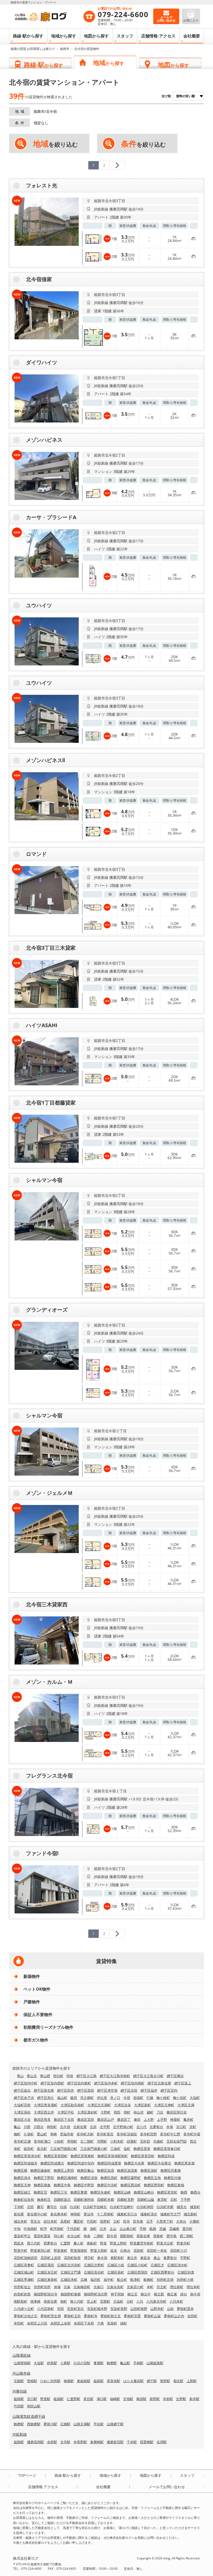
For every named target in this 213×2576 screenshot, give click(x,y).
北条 (67, 2287)
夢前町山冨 (152, 2316)
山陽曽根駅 (22, 2363)
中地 (17, 2229)
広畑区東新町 (47, 2280)
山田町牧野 (139, 2309)
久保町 (29, 2134)
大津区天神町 (164, 2105)
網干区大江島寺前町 (115, 2076)
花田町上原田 (51, 2258)
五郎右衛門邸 (177, 2141)
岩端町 (138, 2098)
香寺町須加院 (127, 2134)
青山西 (45, 2076)
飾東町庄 (44, 2199)
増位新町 (177, 2287)
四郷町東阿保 (84, 2199)
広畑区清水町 (177, 2265)
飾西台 (195, 2192)
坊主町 (162, 2287)
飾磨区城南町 (67, 2178)
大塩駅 (39, 2363)
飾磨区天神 (22, 2185)
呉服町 (158, 2141)
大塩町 (195, 2098)
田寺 (127, 2221)
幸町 (17, 2149)
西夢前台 (50, 2243)
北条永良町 (115, 2287)
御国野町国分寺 (46, 2294)
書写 (40, 2207)
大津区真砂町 (87, 2112)
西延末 (19, 2243)
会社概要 (192, 36)
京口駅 (32, 2399)
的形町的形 (22, 2294)
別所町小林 (185, 2280)
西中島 (172, 2236)
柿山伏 (139, 2112)
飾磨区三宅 (59, 2192)
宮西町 (105, 2301)
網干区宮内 (169, 2090)
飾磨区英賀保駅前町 (113, 2156)
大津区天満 (186, 2105)
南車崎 (35, 2301)
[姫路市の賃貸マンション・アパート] (48, 16)
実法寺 (89, 2214)
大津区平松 (66, 2112)
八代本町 (176, 2301)
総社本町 (50, 2221)
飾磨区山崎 (122, 2192)
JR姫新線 (20, 2434)
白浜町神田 (145, 2207)
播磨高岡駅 (35, 2442)
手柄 (143, 2229)
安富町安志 (75, 2309)
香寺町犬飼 (85, 2134)
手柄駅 (138, 2363)
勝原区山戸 (106, 2119)
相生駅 (178, 2381)
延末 (114, 2250)
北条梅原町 (82, 2287)
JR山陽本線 (21, 2373)
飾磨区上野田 (64, 2170)
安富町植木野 (97, 2309)
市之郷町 (87, 2098)
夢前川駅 (50, 2424)
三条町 (115, 2149)
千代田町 (74, 2229)
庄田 (30, 2207)
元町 (130, 2301)
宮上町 (92, 2301)
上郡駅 (192, 2381)
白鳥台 (125, 2250)
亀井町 (188, 2119)
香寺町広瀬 (22, 2141)
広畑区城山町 (24, 2272)
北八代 (141, 2127)
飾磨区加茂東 (127, 2170)
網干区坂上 (183, 2083)
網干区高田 (86, 2090)
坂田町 (29, 2149)
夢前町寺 (91, 2316)
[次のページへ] (117, 165)
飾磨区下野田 (44, 2178)
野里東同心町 (41, 2250)
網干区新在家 (44, 2090)
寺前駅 (168, 2399)
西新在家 (143, 2236)
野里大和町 (99, 2250)
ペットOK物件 (37, 1989)
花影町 (139, 2250)
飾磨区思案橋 (171, 2170)
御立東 (172, 2294)
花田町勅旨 (72, 2258)
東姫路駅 (84, 2381)
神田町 (52, 2127)
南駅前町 (21, 2301)
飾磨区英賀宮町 (143, 2156)
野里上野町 (118, 2243)
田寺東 (138, 2221)
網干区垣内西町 (52, 2083)
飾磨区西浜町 (131, 2185)
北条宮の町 (135, 2287)
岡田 (117, 2112)
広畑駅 (65, 2424)
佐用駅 (162, 2442)
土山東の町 (128, 2229)
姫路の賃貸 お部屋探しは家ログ (33, 49)
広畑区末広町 (47, 2272)
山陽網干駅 (115, 2424)
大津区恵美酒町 (46, 2105)
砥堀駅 (59, 2399)
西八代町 (34, 2243)
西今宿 (112, 2236)
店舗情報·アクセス (158, 36)
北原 (93, 2127)
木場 (170, 2127)
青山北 (32, 2076)
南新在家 (50, 2301)
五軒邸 (145, 2141)
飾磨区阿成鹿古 (52, 2163)
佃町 (93, 2229)
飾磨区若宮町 (167, 2192)
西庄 (193, 2141)
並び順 (166, 96)
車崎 (54, 2134)
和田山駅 (34, 2406)
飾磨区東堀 (176, 2185)
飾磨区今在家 (134, 2163)
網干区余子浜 (24, 2098)
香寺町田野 (148, 2134)
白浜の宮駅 (82, 2363)
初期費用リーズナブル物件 (48, 2027)
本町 (150, 2287)
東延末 (145, 2258)
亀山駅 (125, 2363)
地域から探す (64, 36)
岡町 (127, 2112)
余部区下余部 (84, 2323)
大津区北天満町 (99, 2105)
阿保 (70, 2076)
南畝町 (92, 2243)
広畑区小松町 (137, 2265)
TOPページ (27, 2475)
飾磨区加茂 (106, 2170)
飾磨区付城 (172, 2178)
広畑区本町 (69, 2280)
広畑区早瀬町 (24, 2280)
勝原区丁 (124, 2119)
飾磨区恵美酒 (184, 2163)
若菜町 (112, 2323)
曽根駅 (32, 2381)
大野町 (106, 2112)
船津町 (135, 2280)
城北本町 (21, 2221)
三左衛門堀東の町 (94, 2149)
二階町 (99, 2236)
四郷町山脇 (146, 2199)
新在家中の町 (37, 2214)
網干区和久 (46, 2098)
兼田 (137, 2119)
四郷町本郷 (106, 2199)
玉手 (150, 2221)
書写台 (52, 2207)
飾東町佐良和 (24, 2199)
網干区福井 (149, 2090)
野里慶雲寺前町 (142, 2243)
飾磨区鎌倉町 (41, 2170)
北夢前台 (156, 2127)
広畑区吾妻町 (24, 2265)
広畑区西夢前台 (162, 2272)
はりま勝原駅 (134, 2381)
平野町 (185, 2258)
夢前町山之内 (174, 2316)
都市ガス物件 (36, 2040)
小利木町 (117, 2141)
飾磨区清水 (22, 2178)
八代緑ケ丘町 (24, 2309)
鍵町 (150, 2112)
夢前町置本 (185, 2309)
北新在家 (80, 2127)
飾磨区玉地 (152, 2178)
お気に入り (191, 20)
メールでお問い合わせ (167, 2487)
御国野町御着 (71, 2294)
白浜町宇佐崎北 (95, 2207)
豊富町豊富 (42, 2236)
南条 (87, 2236)
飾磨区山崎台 (144, 2192)
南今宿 (195, 2294)
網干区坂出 (22, 2090)
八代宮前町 (46, 2309)
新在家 (19, 2214)
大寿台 (181, 2221)
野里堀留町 (79, 2250)
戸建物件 (32, 2002)
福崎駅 (115, 2399)
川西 (27, 2127)
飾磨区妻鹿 (79, 2192)
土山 (113, 2229)
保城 (57, 2287)
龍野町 (105, 2221)
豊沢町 (187, 2229)
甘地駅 (128, 2399)
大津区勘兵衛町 (72, 2105)
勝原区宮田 (86, 2119)
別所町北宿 (165, 2280)
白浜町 (75, 2207)
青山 (20, 2076)
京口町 (181, 2127)
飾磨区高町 (109, 2178)
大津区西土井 (44, 2112)
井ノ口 (115, 2098)
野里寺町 (183, 2243)
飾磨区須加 (89, 2178)
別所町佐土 (22, 2287)
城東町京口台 (127, 2214)
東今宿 (102, 2258)
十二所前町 (105, 2214)
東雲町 (162, 2199)
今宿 (127, 2098)
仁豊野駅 (74, 2399)
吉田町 (192, 2316)
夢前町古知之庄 (26, 2316)
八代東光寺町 (156, 2301)
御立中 (146, 2294)
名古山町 (74, 2236)
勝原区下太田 (64, 2119)
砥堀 (153, 2229)
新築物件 (32, 1976)
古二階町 (87, 2141)
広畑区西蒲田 (137, 2272)
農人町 (79, 2243)
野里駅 (45, 2399)
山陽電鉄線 (22, 2355)
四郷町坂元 (62, 2199)
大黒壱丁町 (165, 2221)
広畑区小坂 (116, 2265)
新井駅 (194, 2399)
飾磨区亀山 (86, 2170)
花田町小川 (179, 2250)
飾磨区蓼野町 (131, 2178)
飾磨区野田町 (154, 2185)
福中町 (109, 2280)
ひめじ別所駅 (50, 2381)
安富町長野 (119, 2309)
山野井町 (157, 2309)
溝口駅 (102, 2399)
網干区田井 (66, 2090)
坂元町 (42, 2149)
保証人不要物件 (38, 2014)
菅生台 (35, 2221)
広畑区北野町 (94, 2265)
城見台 (182, 2207)
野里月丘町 (165, 2243)
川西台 (39, 2127)
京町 (193, 2127)
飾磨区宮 (41, 2192)
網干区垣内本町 (106, 2083)
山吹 (170, 2309)
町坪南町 (57, 2229)
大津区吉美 (122, 2105)
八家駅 (65, 2363)
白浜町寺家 (165, 2207)
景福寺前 (67, 2134)
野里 (103, 2243)
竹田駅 (19, 2406)
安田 (61, 2309)
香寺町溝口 (42, 2141)
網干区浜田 (129, 2090)
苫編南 (174, 2229)
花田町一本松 (157, 2250)
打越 (150, 2098)
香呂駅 (88, 2399)
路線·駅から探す (28, 36)
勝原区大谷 (22, 2119)
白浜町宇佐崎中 (122, 2207)
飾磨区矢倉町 (101, 2192)
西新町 (158, 2236)
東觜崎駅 (97, 2442)
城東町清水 (149, 2214)
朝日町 (58, 2076)
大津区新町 (142, 2105)
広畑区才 (157, 2265)
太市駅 (65, 2442)
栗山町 (42, 2134)
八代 (140, 2301)
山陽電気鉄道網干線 (29, 2416)
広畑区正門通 (71, 2272)
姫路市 (65, 49)
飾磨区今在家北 (159, 2163)
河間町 (102, 2141)
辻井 (103, 2229)
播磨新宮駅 (115, 2442)
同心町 (59, 2236)
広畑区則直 (186, 2272)
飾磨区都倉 (42, 2185)
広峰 (84, 2280)
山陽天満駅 (82, 2424)
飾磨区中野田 (84, 2185)
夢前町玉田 (72, 2316)
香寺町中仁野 (170, 2134)
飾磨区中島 (62, 2185)
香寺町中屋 (192, 2134)
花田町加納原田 (26, 2258)
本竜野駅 (80, 2442)
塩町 (127, 2149)
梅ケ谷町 (180, 2098)
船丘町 (122, 2280)
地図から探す (96, 36)
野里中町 (21, 2250)
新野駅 (155, 2399)
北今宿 (65, 2127)
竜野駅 (165, 2381)
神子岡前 (117, 2294)
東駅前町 (117, 2258)
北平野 (105, 2127)
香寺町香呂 (105, 2134)
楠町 (17, 2134)
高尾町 (65, 2221)
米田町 (19, 2323)
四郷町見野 (126, 2199)
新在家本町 (59, 2214)
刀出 (160, 2112)
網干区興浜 (175, 2076)
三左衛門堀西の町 (64, 2149)
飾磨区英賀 (142, 2149)
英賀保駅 (114, 2381)
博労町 (89, 2258)
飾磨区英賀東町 (82, 2156)
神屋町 (175, 2119)
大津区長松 (22, 2112)
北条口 (99, 2287)
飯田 (74, 2098)
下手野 (185, 2199)
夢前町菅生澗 (51, 2316)
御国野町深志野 (96, 2294)
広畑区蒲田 (46, 2265)
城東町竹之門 (170, 2214)
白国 (63, 2207)
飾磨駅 (112, 2363)
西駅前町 (127, 2236)
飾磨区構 (21, 2170)
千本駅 (132, 2442)
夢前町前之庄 (111, 2316)
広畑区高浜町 (94, 2272)
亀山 (17, 2127)
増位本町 (193, 2287)
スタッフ (125, 36)
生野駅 (181, 2399)
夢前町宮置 (132, 2316)
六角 (101, 2323)
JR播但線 (20, 2391)
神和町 (75, 2214)
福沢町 (95, 2280)
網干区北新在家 (159, 2083)
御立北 (132, 2294)
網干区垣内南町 (133, 2083)
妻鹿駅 (99, 2363)
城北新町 (190, 2214)
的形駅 (52, 2363)
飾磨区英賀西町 (56, 2156)
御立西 (159, 2294)
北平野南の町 (123, 2127)
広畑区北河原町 (69, 2265)
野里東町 (61, 2250)
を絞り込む (55, 144)
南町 (64, 2301)
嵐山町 (62, 2098)
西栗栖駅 (147, 2442)
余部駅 (52, 2442)
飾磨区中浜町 (107, 2185)
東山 (157, 2258)
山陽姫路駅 (155, 2363)
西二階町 (187, 2236)
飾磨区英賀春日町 (167, 2149)
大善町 (194, 2221)
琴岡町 (72, 2141)
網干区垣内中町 (26, 2083)
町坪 (44, 2229)
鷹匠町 (79, 2221)
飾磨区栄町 (149, 2170)
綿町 (124, 2323)
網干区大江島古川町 (148, 2076)
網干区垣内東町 (79, 2083)
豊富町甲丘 (22, 2236)
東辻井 (132, 2258)
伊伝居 (102, 2098)
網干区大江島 (86, 2076)
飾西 (184, 2192)
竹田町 (92, 2221)
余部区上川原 (37, 2323)
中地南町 (30, 2229)
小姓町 (59, 2141)
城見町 (195, 2207)
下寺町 (19, 2207)
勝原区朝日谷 (177, 2112)
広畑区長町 (116, 2272)
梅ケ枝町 (163, 2098)
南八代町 (77, 2301)
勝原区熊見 (42, 2119)
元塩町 (118, 2301)
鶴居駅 (141, 2399)
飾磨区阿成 (166, 2156)
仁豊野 (65, 2243)
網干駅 (152, 2381)
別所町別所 (42, 2287)
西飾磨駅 (34, 2424)
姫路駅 (99, 2381)
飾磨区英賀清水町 (27, 2156)
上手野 (162, 2119)
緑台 (184, 2294)
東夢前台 (170, 2258)
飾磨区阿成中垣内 (81, 2163)
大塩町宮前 (22, 2105)
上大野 (149, 2119)
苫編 (163, 2229)
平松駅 (99, 2424)
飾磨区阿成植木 (26, 2163)
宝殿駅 (19, 2381)
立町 (117, 2221)
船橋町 (148, 2280)
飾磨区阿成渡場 (109, 2163)
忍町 (174, 2199)
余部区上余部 (61, 2323)
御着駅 (69, 2381)
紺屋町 (132, 2141)
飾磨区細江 (22, 2192)
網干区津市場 (107, 2090)
